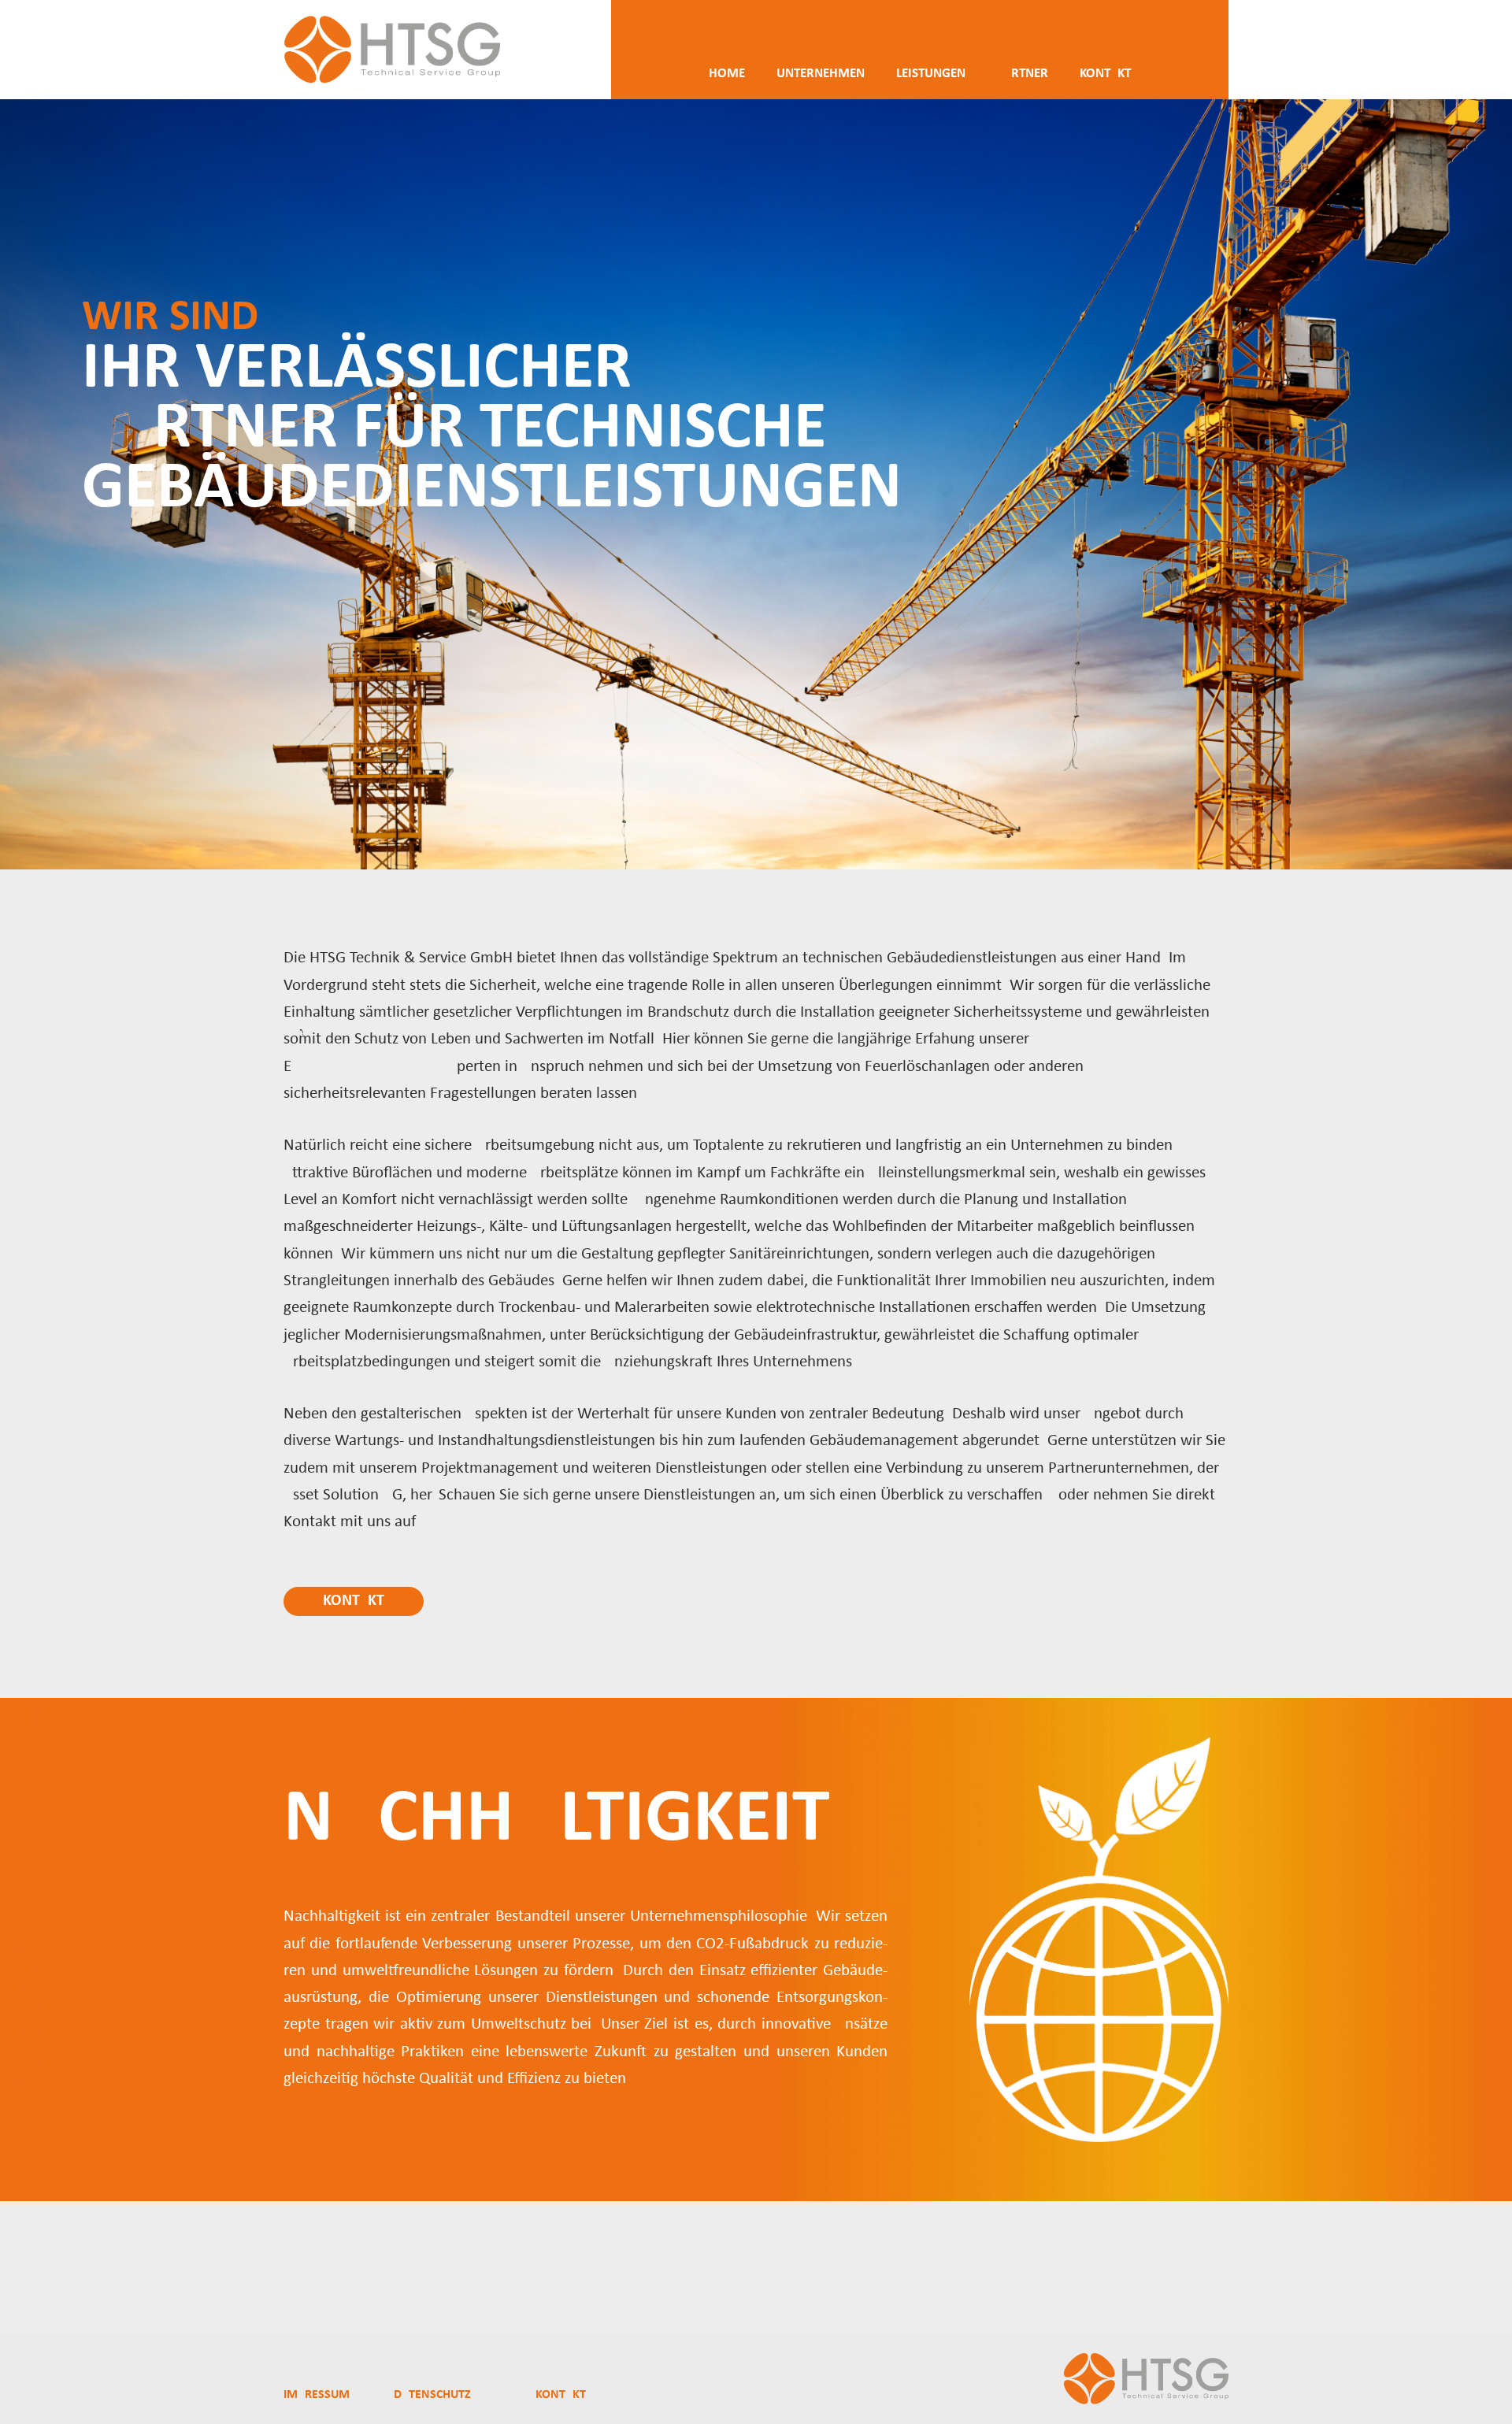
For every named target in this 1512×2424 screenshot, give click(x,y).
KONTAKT (561, 2395)
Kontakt (354, 1601)
